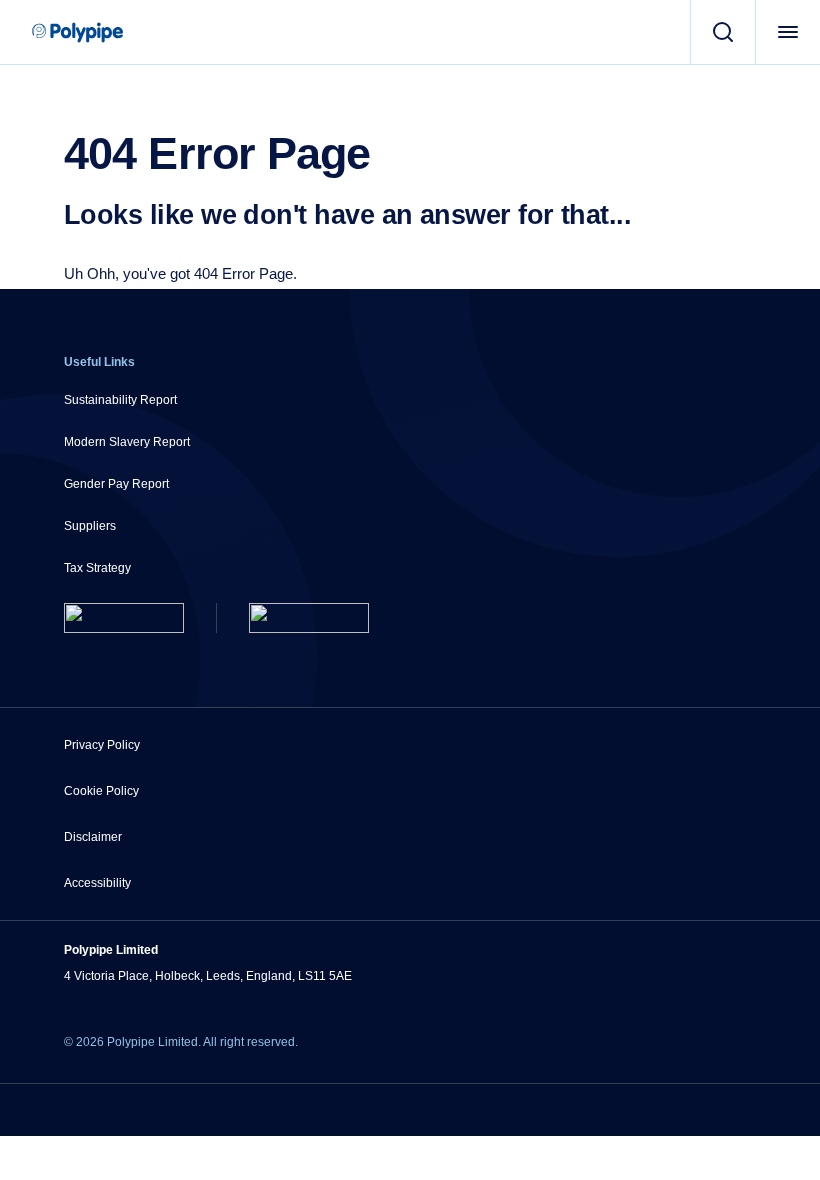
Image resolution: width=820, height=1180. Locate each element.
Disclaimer (93, 837)
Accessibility (97, 883)
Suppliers (90, 526)
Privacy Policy (102, 745)
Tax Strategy (97, 568)
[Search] (722, 32)
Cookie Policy (101, 791)
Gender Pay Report (116, 484)
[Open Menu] (787, 32)
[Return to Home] (124, 618)
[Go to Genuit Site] (309, 618)
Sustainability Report (120, 400)
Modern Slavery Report (127, 442)
